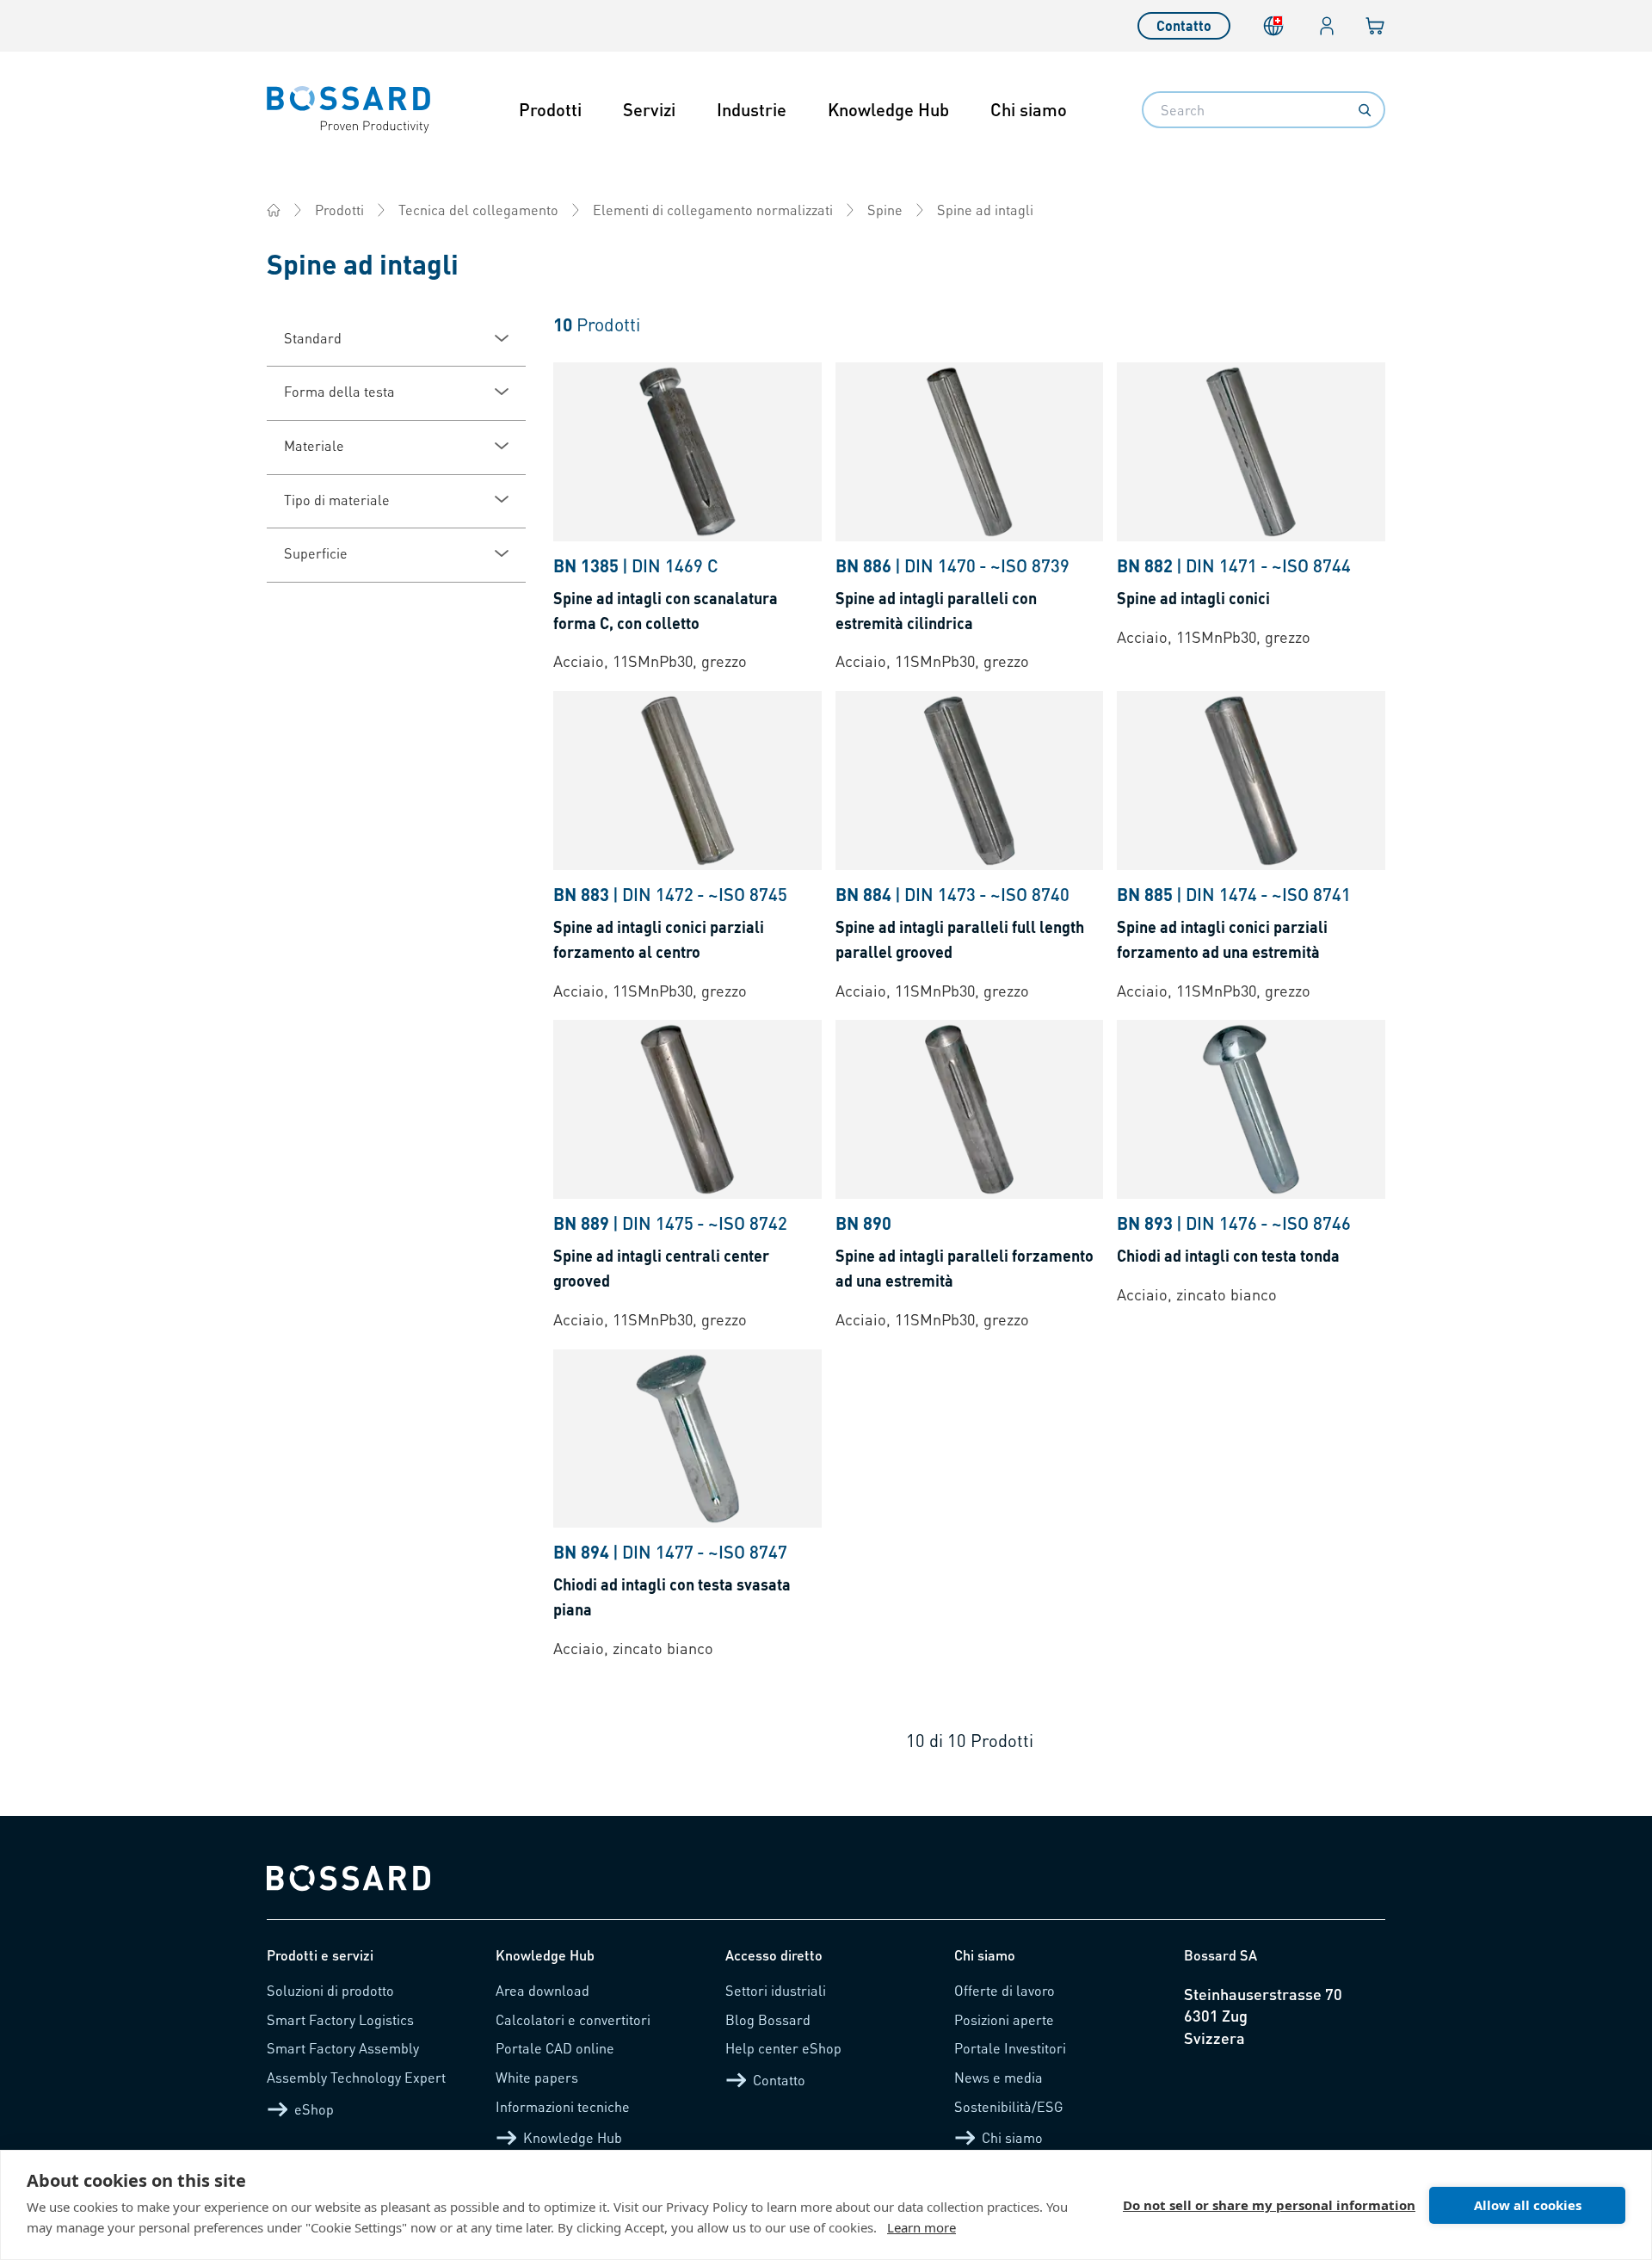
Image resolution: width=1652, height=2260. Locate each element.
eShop (314, 2109)
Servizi (649, 109)
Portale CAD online (555, 2048)
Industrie (752, 109)
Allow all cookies (1528, 2205)
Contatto (1184, 25)
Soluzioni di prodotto (330, 1990)
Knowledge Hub (888, 109)
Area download (542, 1990)
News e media (999, 2077)
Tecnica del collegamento (478, 210)
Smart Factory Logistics (340, 2019)
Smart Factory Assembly (343, 2048)
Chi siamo (1029, 109)
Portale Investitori (1010, 2048)
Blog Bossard (768, 2019)
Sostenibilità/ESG (1009, 2106)
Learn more (922, 2227)
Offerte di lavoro (1005, 1990)
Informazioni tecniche (563, 2106)
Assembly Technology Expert (356, 2077)
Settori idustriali (776, 1990)
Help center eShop (783, 2048)
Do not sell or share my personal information (1269, 2205)
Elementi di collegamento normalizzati (713, 210)
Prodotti (550, 109)
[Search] (1365, 110)
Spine (885, 210)
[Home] (274, 210)
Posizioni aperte (1004, 2019)
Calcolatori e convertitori (573, 2019)
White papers (537, 2077)
